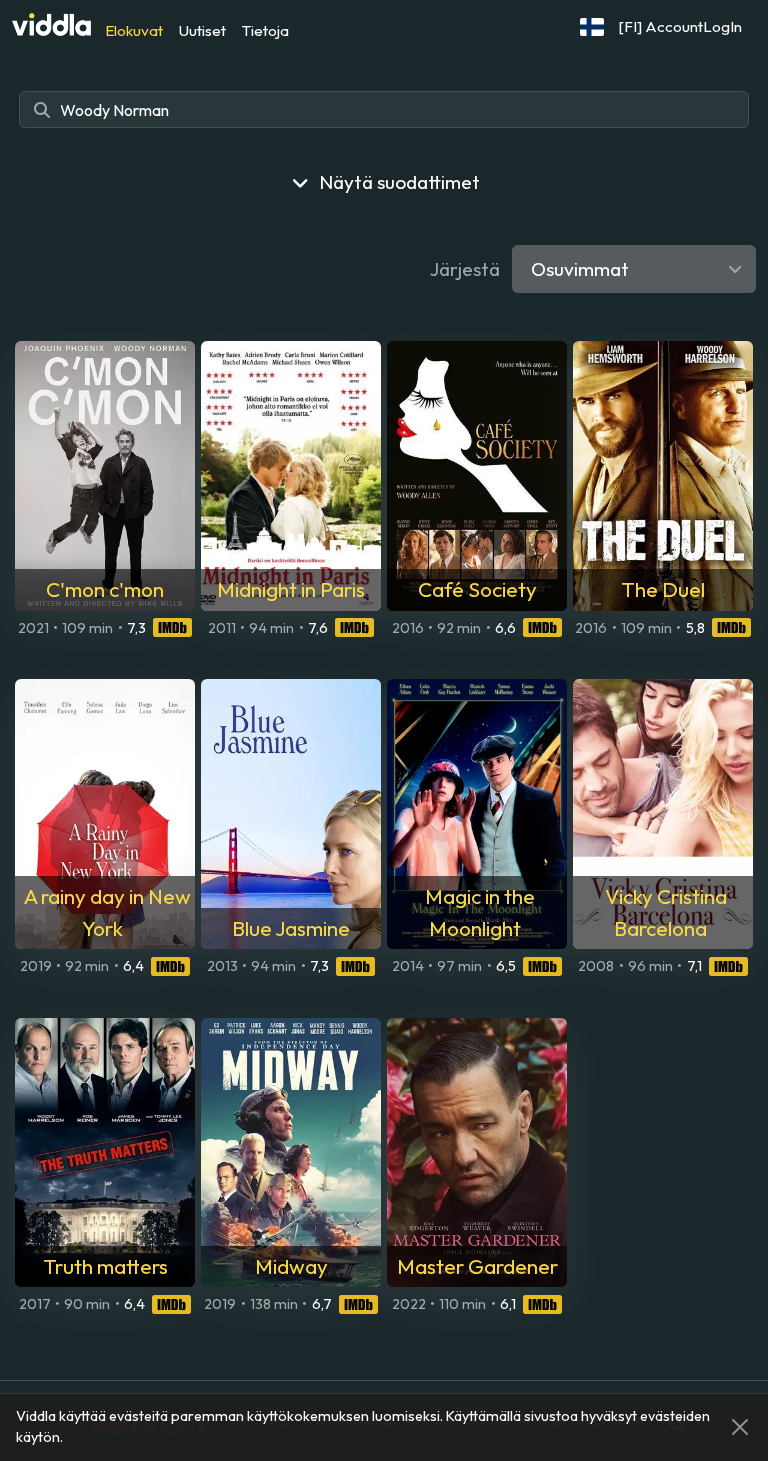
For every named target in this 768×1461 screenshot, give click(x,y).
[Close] (740, 1427)
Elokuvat (134, 30)
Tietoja (265, 30)
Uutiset (202, 30)
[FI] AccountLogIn (680, 26)
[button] (592, 27)
